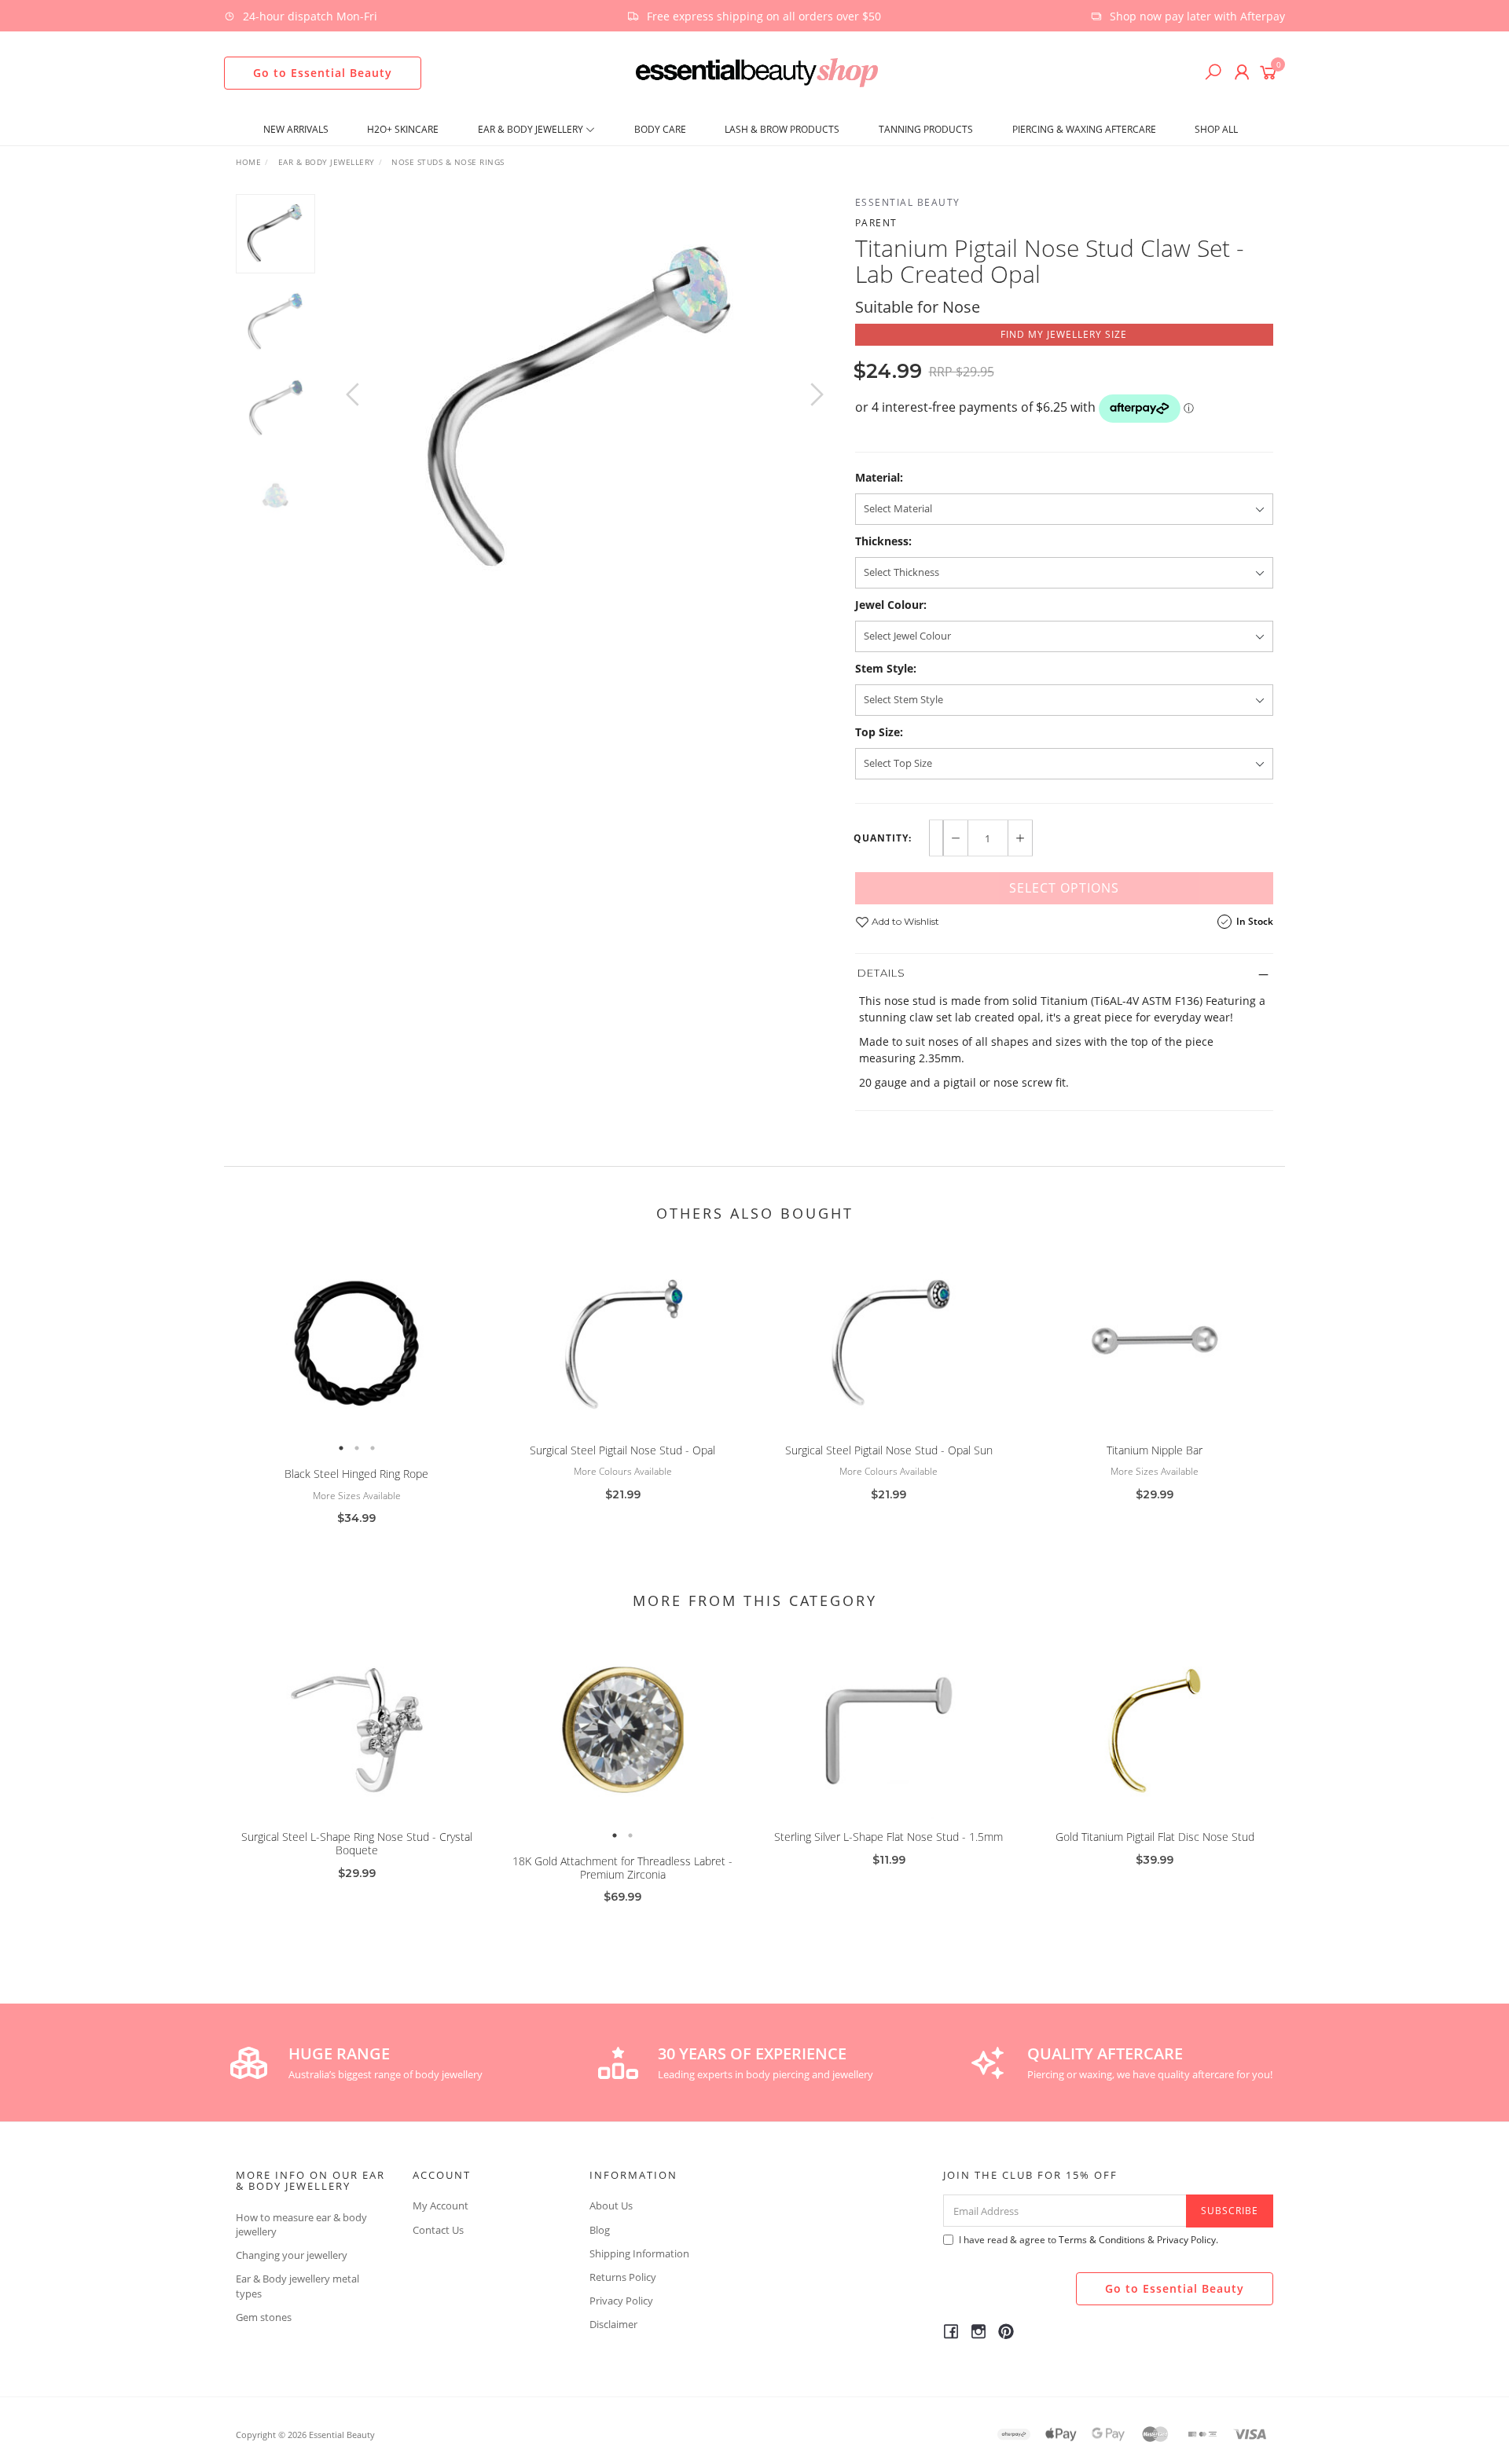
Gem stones (264, 2317)
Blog (600, 2230)
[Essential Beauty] (756, 71)
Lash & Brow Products (782, 129)
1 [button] (341, 1448)
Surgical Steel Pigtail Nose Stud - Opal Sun (889, 1450)
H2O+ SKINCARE (403, 129)
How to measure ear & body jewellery (301, 2224)
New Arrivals (296, 129)
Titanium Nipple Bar (1155, 1450)
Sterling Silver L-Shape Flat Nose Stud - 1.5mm (889, 1837)
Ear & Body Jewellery (532, 129)
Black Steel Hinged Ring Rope (356, 1474)
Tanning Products (926, 129)
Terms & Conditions (1102, 2240)
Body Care (660, 129)
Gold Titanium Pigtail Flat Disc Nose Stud (1155, 1837)
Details (881, 973)
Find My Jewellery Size (1064, 334)
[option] (585, 410)
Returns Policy (623, 2277)
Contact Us (438, 2230)
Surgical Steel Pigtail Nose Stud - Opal (622, 1450)
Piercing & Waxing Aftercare (1084, 129)
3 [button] (373, 1448)
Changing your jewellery (292, 2255)
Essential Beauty (908, 202)
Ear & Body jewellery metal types (297, 2286)
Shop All (1216, 129)
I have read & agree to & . (1089, 2240)
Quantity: (883, 838)
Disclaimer (613, 2324)
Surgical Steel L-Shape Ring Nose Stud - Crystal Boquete (357, 1843)
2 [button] (357, 1448)
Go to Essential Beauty (323, 73)
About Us (611, 2205)
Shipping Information (639, 2253)
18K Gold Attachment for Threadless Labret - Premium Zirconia (622, 1868)
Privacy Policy (621, 2301)
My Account (441, 2205)
